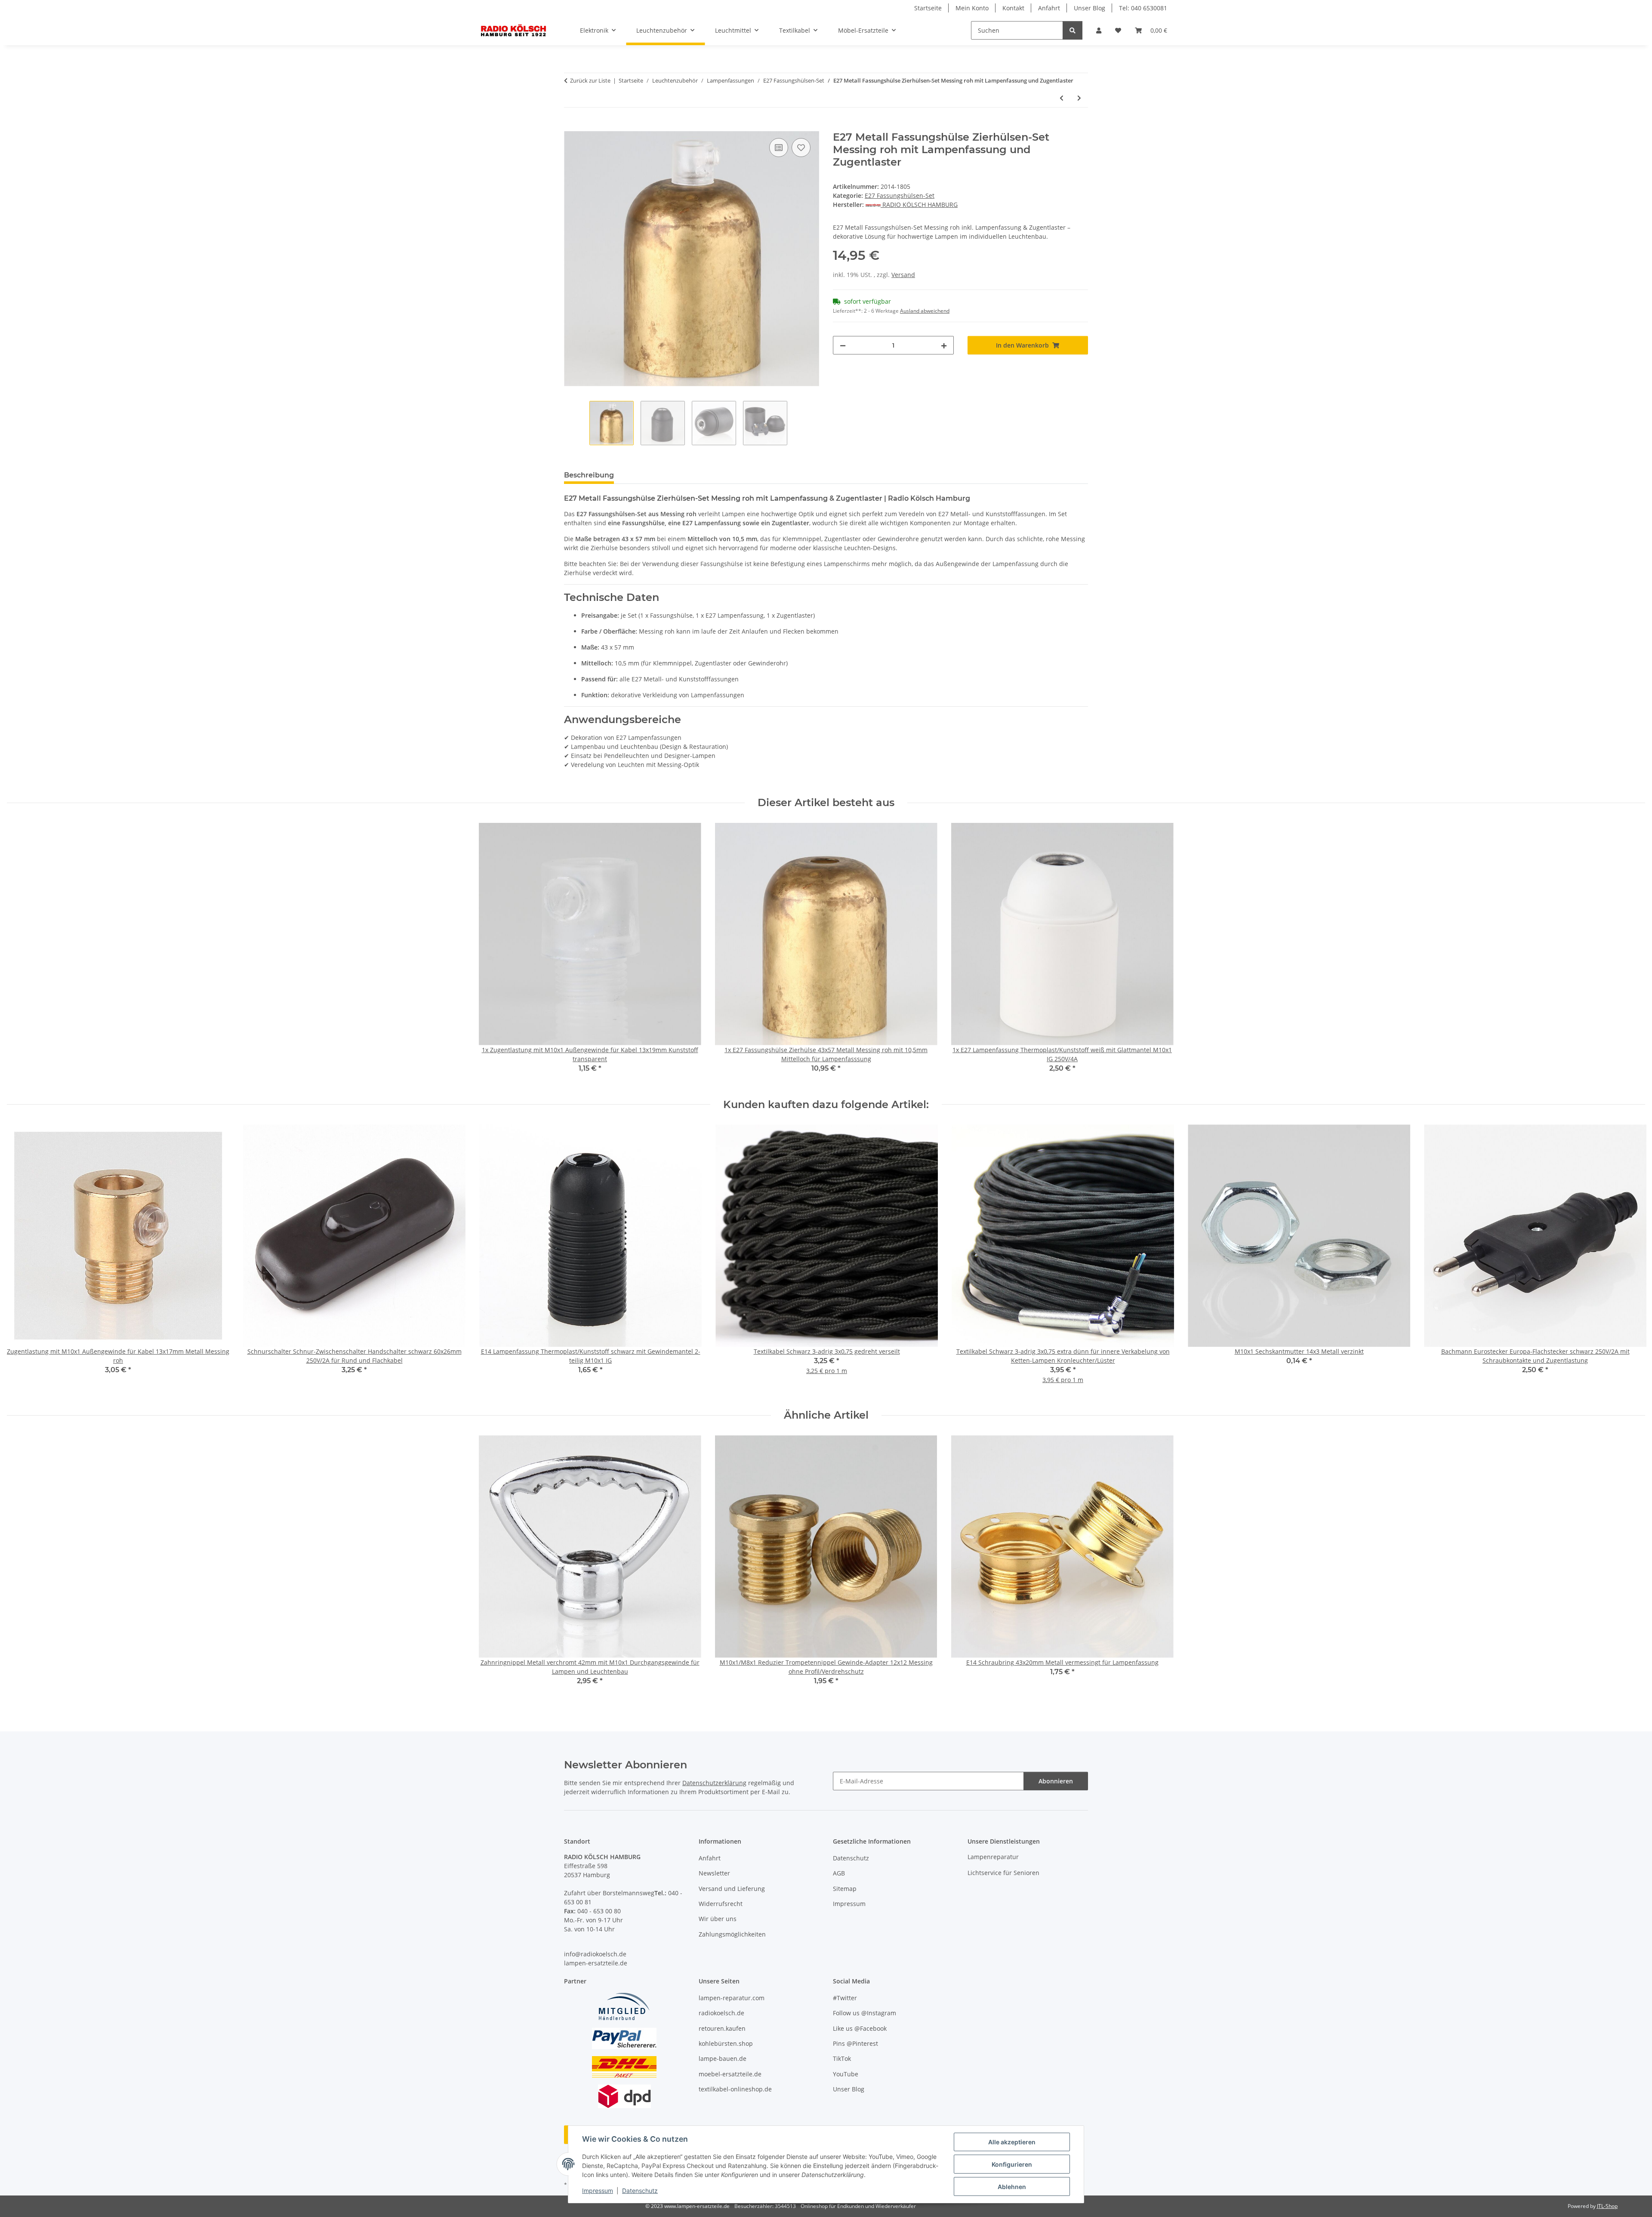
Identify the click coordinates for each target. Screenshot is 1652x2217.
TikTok (842, 2058)
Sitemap (845, 1889)
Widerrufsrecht (721, 1904)
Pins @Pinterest (855, 2043)
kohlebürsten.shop (726, 2043)
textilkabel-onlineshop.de (735, 2089)
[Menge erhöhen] (944, 345)
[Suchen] (1073, 30)
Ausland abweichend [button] (925, 311)
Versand (903, 275)
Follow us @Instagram (865, 2013)
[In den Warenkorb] (571, 126)
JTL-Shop (1607, 2206)
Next (1631, 1260)
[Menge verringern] (843, 345)
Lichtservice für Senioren (1003, 1873)
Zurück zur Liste (590, 80)
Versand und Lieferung (732, 1889)
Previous (21, 1260)
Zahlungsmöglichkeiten (732, 1934)
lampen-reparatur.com (732, 1998)
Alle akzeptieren (1012, 2142)
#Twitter (845, 1998)
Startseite (928, 8)
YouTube (846, 2074)
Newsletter (714, 1873)
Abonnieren (1056, 1781)
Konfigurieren (1012, 2164)
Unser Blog (1090, 8)
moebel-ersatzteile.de (730, 2074)
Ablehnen (1012, 2187)
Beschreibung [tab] (589, 475)
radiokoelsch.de (721, 2013)
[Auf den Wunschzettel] (801, 148)
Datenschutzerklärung (714, 1783)
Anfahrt (1049, 8)
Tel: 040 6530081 (1143, 8)
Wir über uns (718, 1919)
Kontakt (1013, 8)
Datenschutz (640, 2191)
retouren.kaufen (722, 2028)
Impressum (598, 2191)
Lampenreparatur (993, 1857)
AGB (839, 1873)
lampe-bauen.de (723, 2058)
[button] (1099, 30)
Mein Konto (972, 8)
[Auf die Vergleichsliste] (779, 148)
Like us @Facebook (860, 2028)
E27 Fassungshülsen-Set (900, 196)
